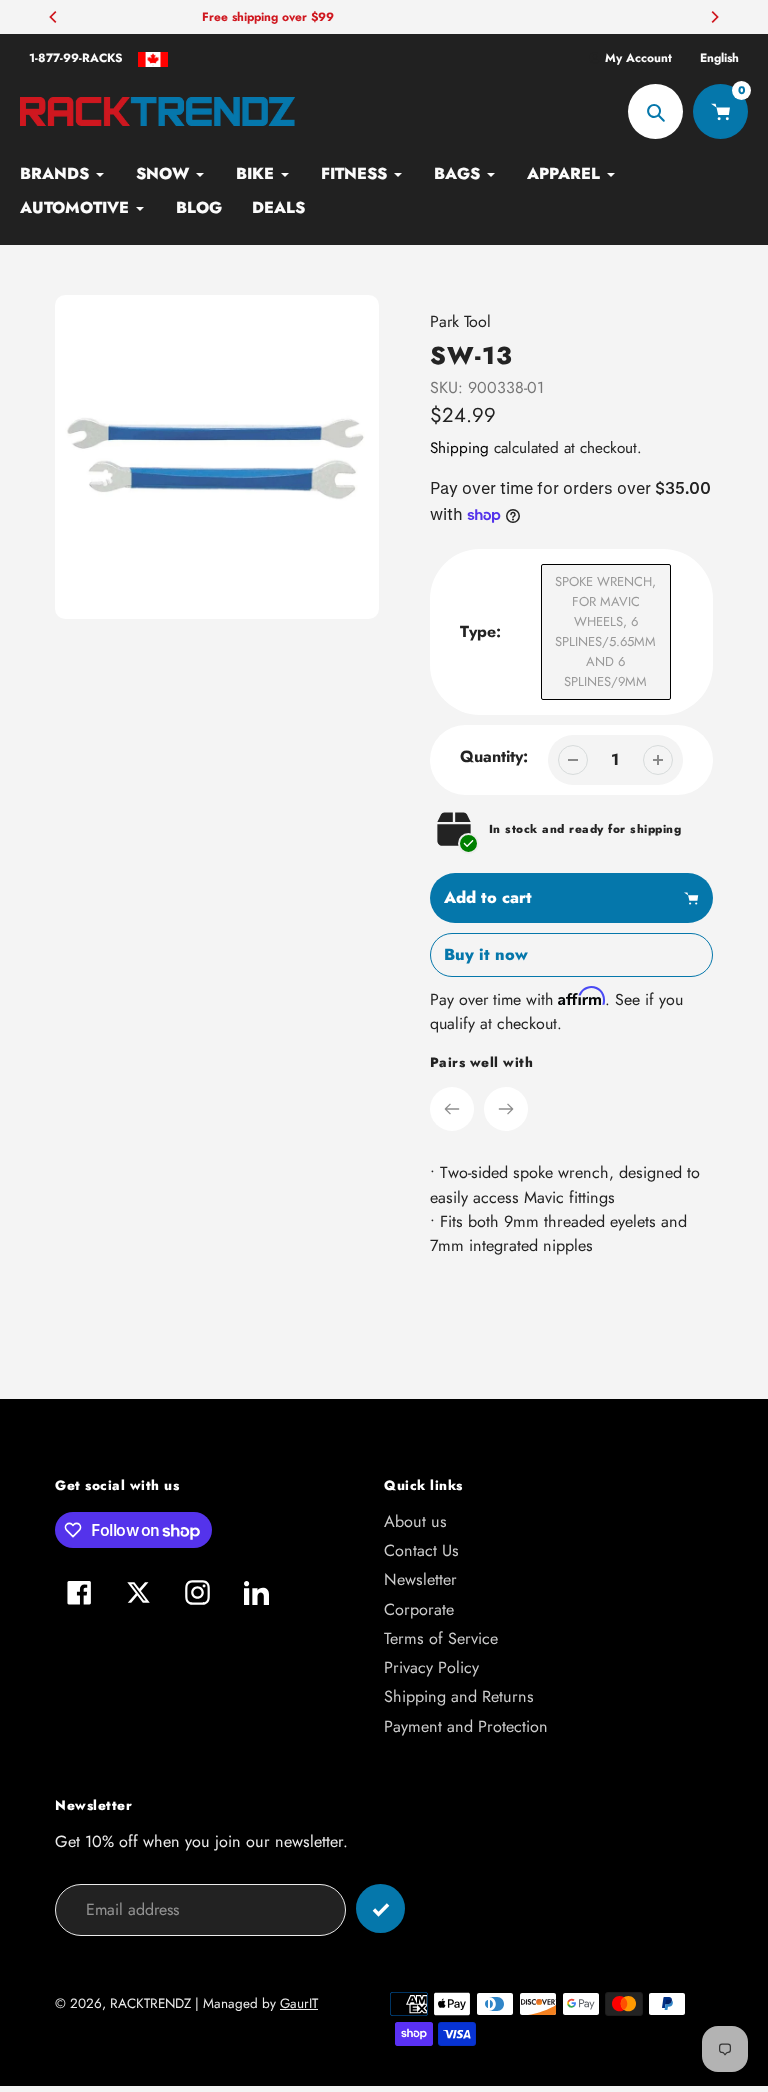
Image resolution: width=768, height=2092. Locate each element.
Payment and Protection (466, 1726)
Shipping (459, 448)
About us (415, 1521)
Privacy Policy (431, 1667)
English (719, 58)
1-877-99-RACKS (76, 58)
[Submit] (380, 1908)
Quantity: (494, 756)
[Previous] (54, 17)
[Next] (714, 17)
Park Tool (460, 321)
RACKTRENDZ (150, 2003)
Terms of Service (441, 1638)
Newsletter (420, 1579)
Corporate (419, 1609)
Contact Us (421, 1550)
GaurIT (299, 2003)
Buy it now (486, 954)
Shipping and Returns (459, 1696)
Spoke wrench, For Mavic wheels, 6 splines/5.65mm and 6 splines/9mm (605, 631)
